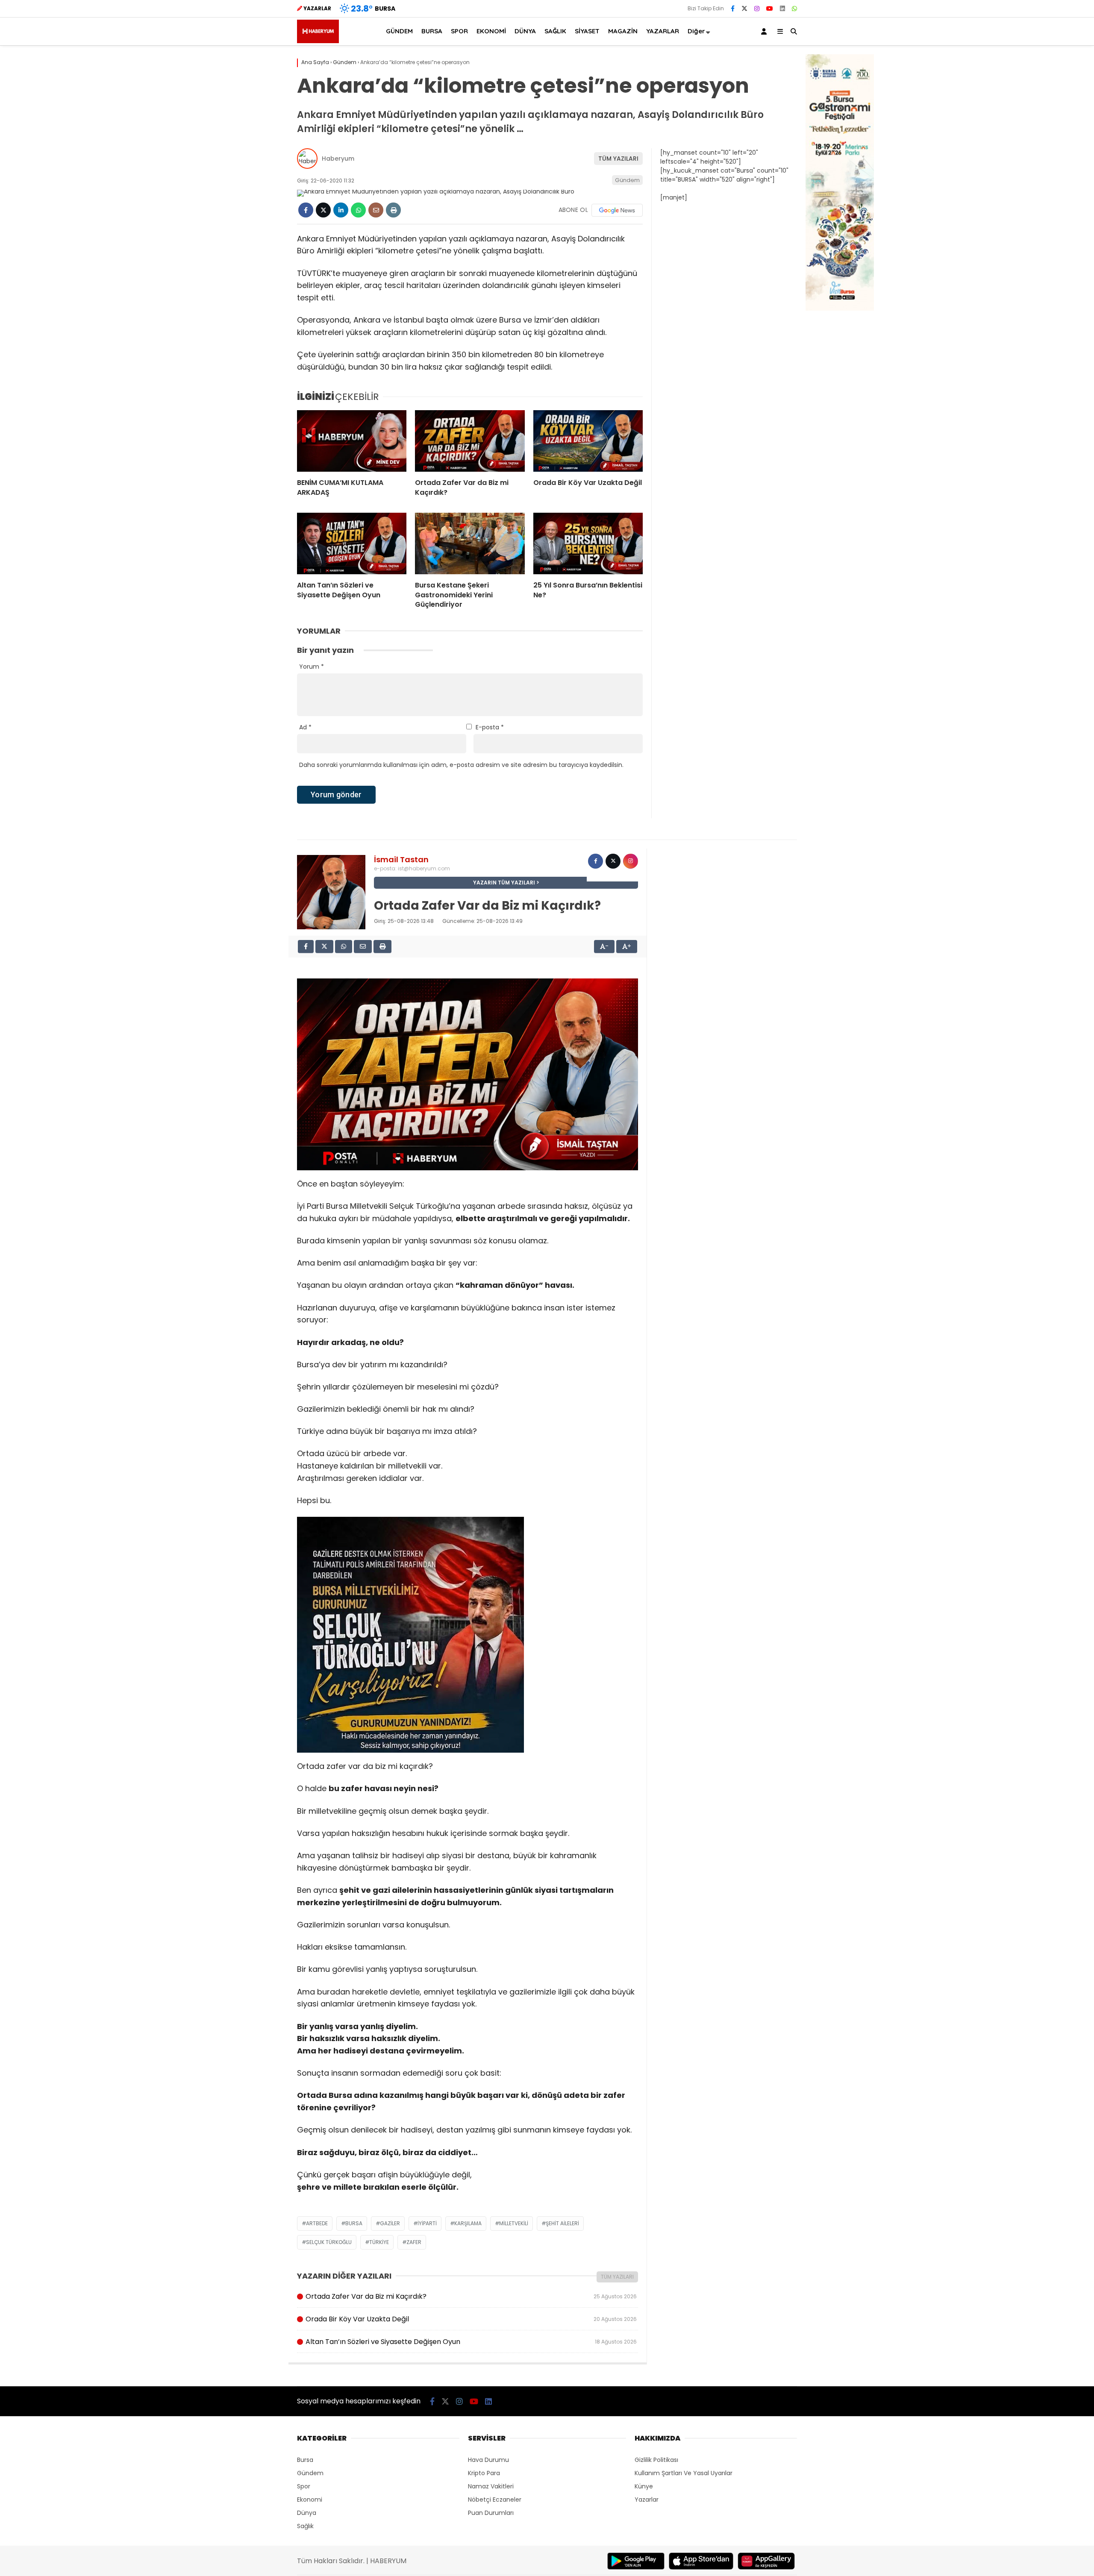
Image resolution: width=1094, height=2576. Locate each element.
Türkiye (379, 2242)
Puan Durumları (491, 2513)
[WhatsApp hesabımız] (794, 9)
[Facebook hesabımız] (733, 9)
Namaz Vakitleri (491, 2486)
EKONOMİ (491, 31)
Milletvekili (514, 2223)
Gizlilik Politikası (656, 2460)
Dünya (307, 2513)
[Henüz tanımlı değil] (596, 861)
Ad (305, 727)
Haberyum (338, 159)
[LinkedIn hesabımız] (782, 9)
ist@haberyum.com (424, 868)
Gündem (627, 180)
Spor (304, 2486)
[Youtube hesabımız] (770, 9)
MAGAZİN (623, 31)
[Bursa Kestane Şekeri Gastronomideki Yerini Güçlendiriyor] (470, 543)
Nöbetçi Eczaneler (495, 2500)
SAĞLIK (555, 31)
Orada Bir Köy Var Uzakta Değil (471, 2319)
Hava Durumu (488, 2460)
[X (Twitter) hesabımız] (744, 9)
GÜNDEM (399, 31)
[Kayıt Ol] (765, 31)
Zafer (414, 2242)
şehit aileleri (562, 2223)
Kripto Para (484, 2473)
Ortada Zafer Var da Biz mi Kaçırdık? (471, 2296)
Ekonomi (310, 2500)
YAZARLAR (663, 31)
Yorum (312, 667)
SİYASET (587, 31)
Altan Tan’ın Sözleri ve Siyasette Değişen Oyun (471, 2342)
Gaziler (390, 2223)
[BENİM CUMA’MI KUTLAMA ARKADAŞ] (352, 441)
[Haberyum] (318, 41)
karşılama (468, 2223)
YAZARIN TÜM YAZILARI (504, 883)
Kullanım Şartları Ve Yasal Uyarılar (684, 2473)
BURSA (432, 31)
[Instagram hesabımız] (757, 9)
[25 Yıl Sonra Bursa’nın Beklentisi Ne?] (588, 543)
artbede (317, 2223)
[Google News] (617, 210)
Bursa (354, 2223)
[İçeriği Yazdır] (393, 210)
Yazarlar (647, 2500)
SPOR (459, 31)
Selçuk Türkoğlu (329, 2242)
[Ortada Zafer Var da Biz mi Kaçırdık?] (470, 441)
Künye (644, 2486)
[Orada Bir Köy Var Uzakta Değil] (588, 441)
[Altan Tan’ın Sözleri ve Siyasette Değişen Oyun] (352, 543)
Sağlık (305, 2526)
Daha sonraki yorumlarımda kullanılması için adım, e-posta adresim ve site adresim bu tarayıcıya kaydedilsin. (461, 765)
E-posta (490, 727)
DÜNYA (525, 31)
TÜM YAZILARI (618, 159)
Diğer (696, 31)
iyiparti (427, 2223)
